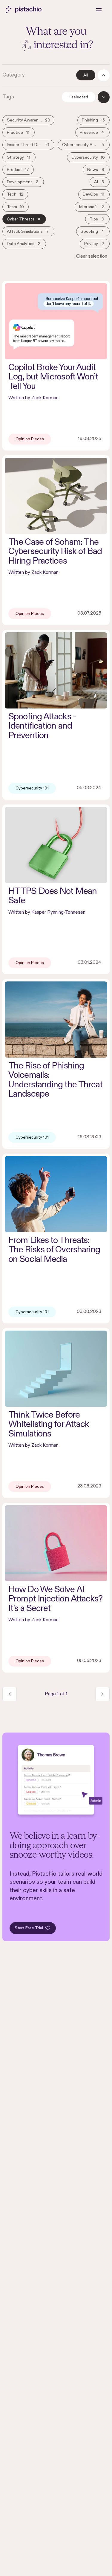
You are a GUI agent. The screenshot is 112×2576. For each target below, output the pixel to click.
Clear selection (92, 256)
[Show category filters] (104, 75)
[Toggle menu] (99, 10)
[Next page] (102, 1694)
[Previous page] (10, 1694)
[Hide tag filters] (104, 97)
